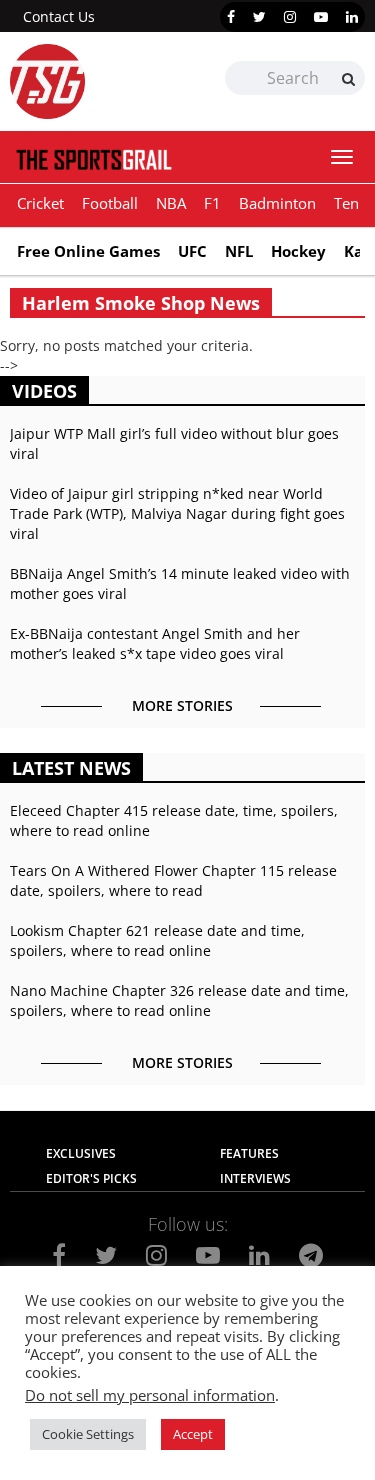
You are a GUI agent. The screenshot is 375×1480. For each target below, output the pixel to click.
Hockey (298, 251)
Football (110, 203)
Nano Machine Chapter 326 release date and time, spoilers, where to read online (179, 1000)
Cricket (40, 203)
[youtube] (321, 17)
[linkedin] (352, 17)
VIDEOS (44, 391)
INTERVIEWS (255, 1178)
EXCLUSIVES (81, 1153)
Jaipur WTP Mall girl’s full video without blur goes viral (174, 443)
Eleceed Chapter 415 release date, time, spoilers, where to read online (174, 820)
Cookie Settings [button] (88, 1434)
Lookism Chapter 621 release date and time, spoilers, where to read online (157, 940)
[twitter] (259, 17)
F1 (212, 203)
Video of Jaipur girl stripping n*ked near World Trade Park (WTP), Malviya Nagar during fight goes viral (177, 513)
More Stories (182, 705)
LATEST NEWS (71, 768)
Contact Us (59, 16)
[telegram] (311, 1255)
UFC (192, 251)
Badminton (277, 203)
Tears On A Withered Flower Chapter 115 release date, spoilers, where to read (173, 880)
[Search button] (348, 79)
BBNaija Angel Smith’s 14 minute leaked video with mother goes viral (180, 583)
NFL (239, 251)
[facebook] (231, 17)
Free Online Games (88, 251)
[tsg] (99, 81)
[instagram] (290, 17)
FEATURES (249, 1153)
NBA (171, 203)
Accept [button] (193, 1434)
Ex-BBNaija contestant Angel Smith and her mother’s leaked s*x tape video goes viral (155, 643)
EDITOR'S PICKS (91, 1178)
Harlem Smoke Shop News (141, 303)
